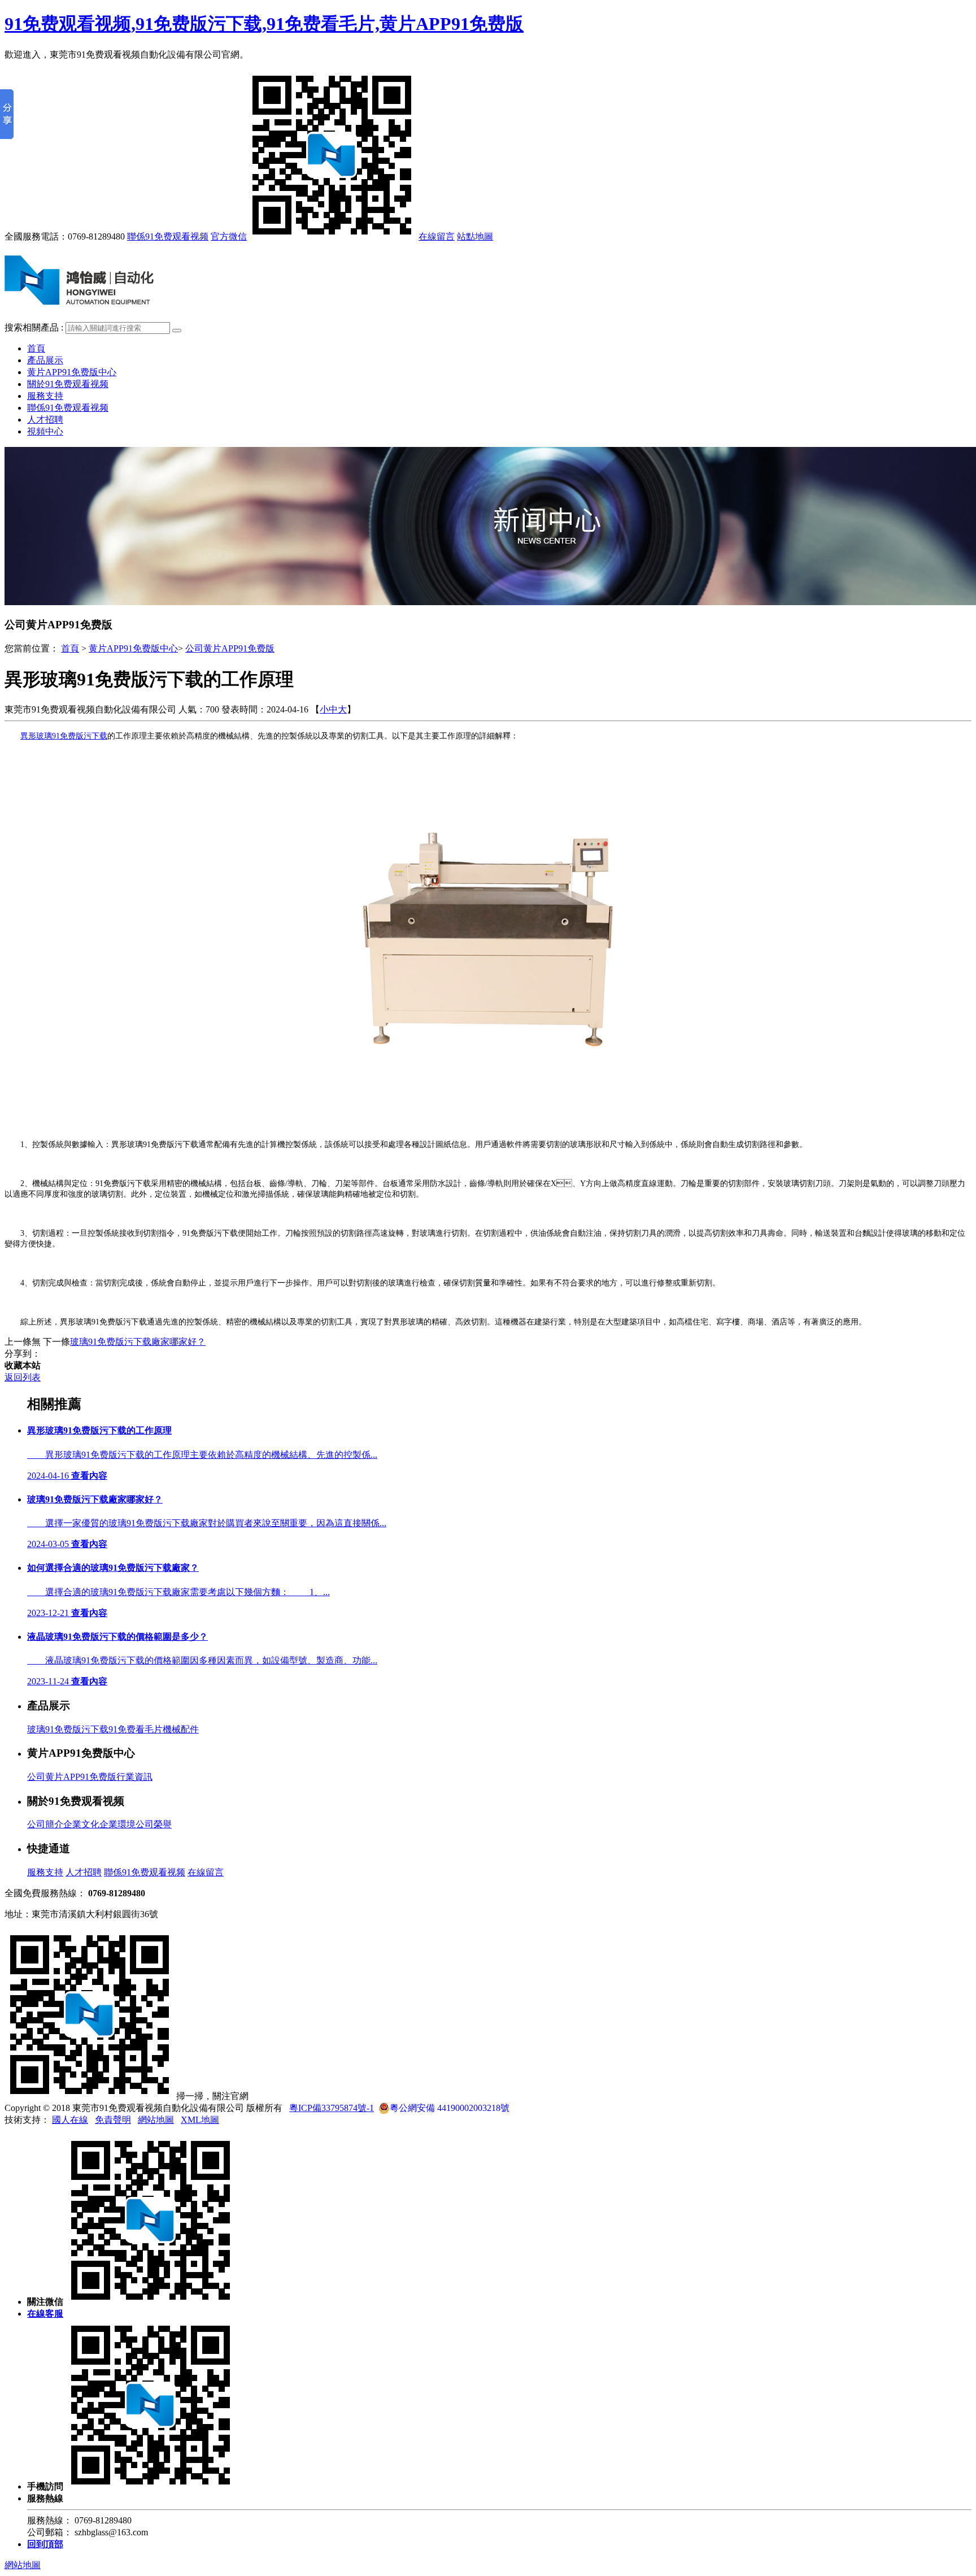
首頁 (36, 348)
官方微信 (229, 236)
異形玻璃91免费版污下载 (64, 736)
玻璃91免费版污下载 (68, 1729)
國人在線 (70, 2120)
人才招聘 (45, 420)
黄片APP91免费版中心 (72, 372)
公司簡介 (45, 1824)
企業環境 (117, 1824)
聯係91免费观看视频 (168, 236)
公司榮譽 (154, 1824)
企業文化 (81, 1824)
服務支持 (45, 396)
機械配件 (181, 1729)
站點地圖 (475, 236)
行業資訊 (134, 1777)
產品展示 (45, 360)
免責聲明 (113, 2120)
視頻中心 (45, 431)
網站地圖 (156, 2120)
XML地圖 (200, 2120)
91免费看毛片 (136, 1729)
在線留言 (437, 236)
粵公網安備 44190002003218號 (450, 2108)
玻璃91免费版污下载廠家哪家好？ (138, 1342)
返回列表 (23, 1377)
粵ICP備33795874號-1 (332, 2108)
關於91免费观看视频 (68, 384)
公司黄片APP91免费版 (230, 648)
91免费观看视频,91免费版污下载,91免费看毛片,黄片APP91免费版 (264, 24)
